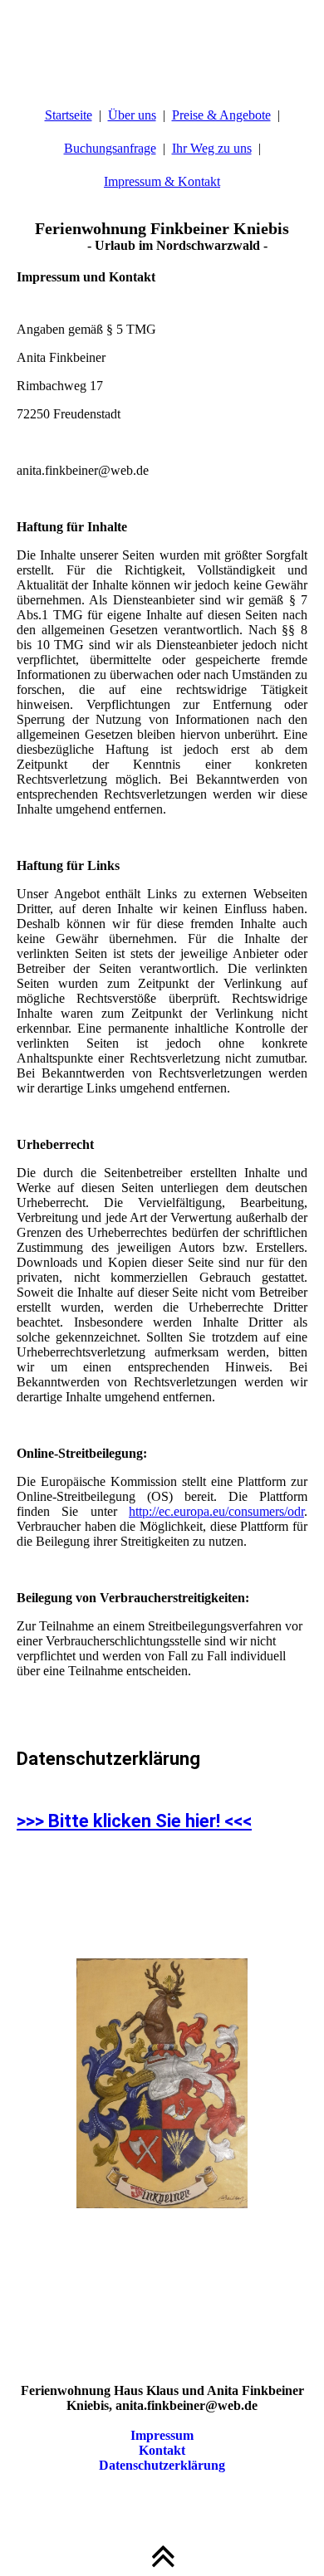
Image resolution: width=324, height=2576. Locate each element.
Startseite (69, 115)
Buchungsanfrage (110, 148)
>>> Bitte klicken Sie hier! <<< (134, 1821)
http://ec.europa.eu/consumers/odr (216, 1511)
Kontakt (162, 2450)
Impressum (162, 2435)
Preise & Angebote (221, 115)
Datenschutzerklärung (162, 2465)
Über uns (132, 115)
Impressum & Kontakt (162, 181)
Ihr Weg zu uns (212, 148)
